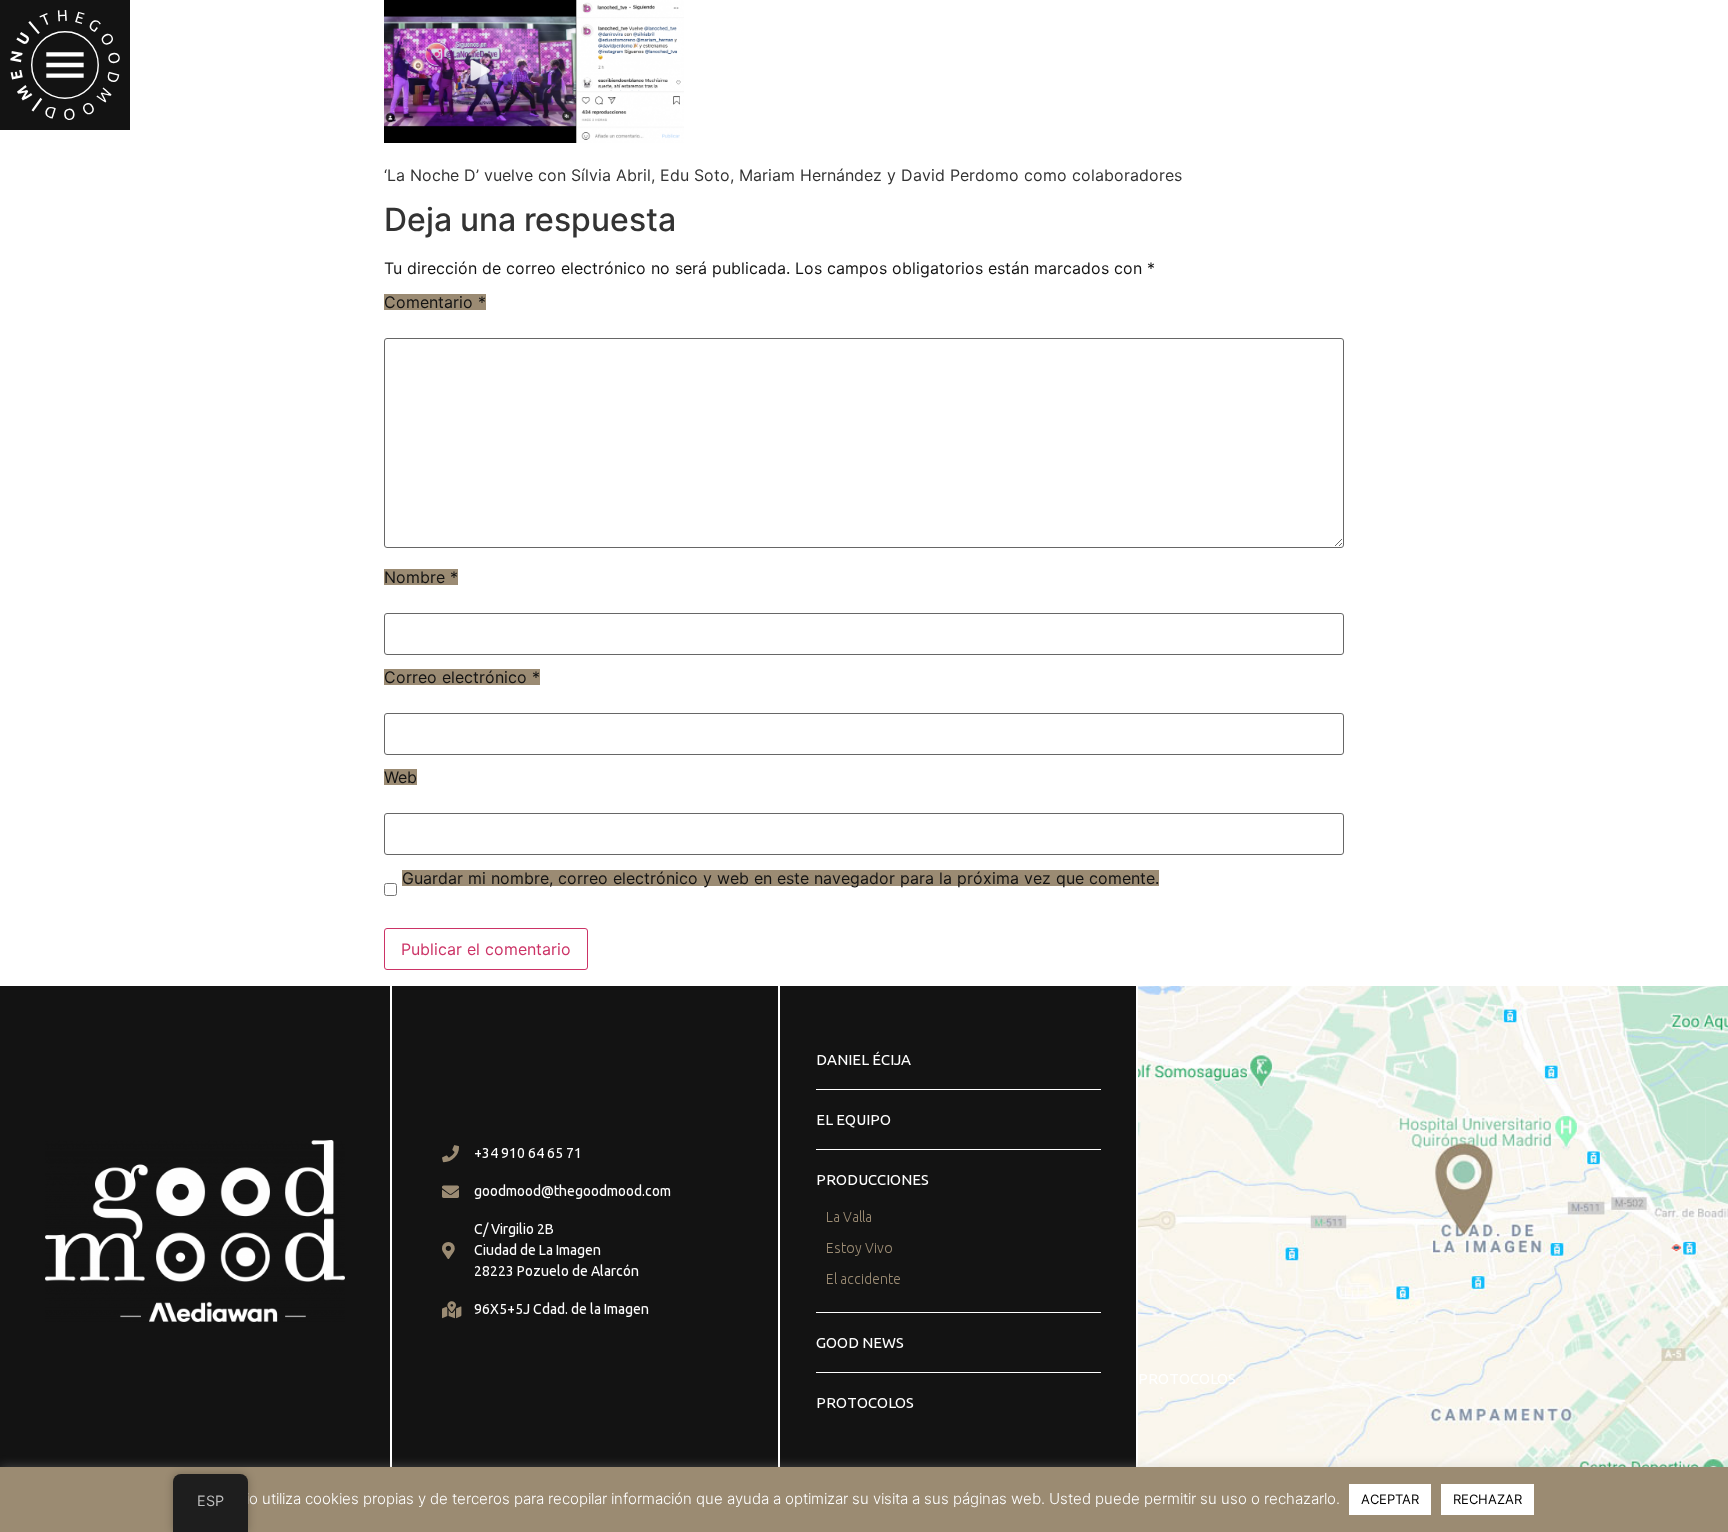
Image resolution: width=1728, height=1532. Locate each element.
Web (400, 777)
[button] (65, 65)
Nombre (421, 577)
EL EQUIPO (853, 1119)
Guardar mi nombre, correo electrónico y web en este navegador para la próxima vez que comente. (780, 878)
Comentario (435, 302)
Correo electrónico (462, 677)
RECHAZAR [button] (1487, 1499)
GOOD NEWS (860, 1342)
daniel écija (863, 1059)
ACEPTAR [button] (1390, 1499)
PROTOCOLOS (865, 1402)
